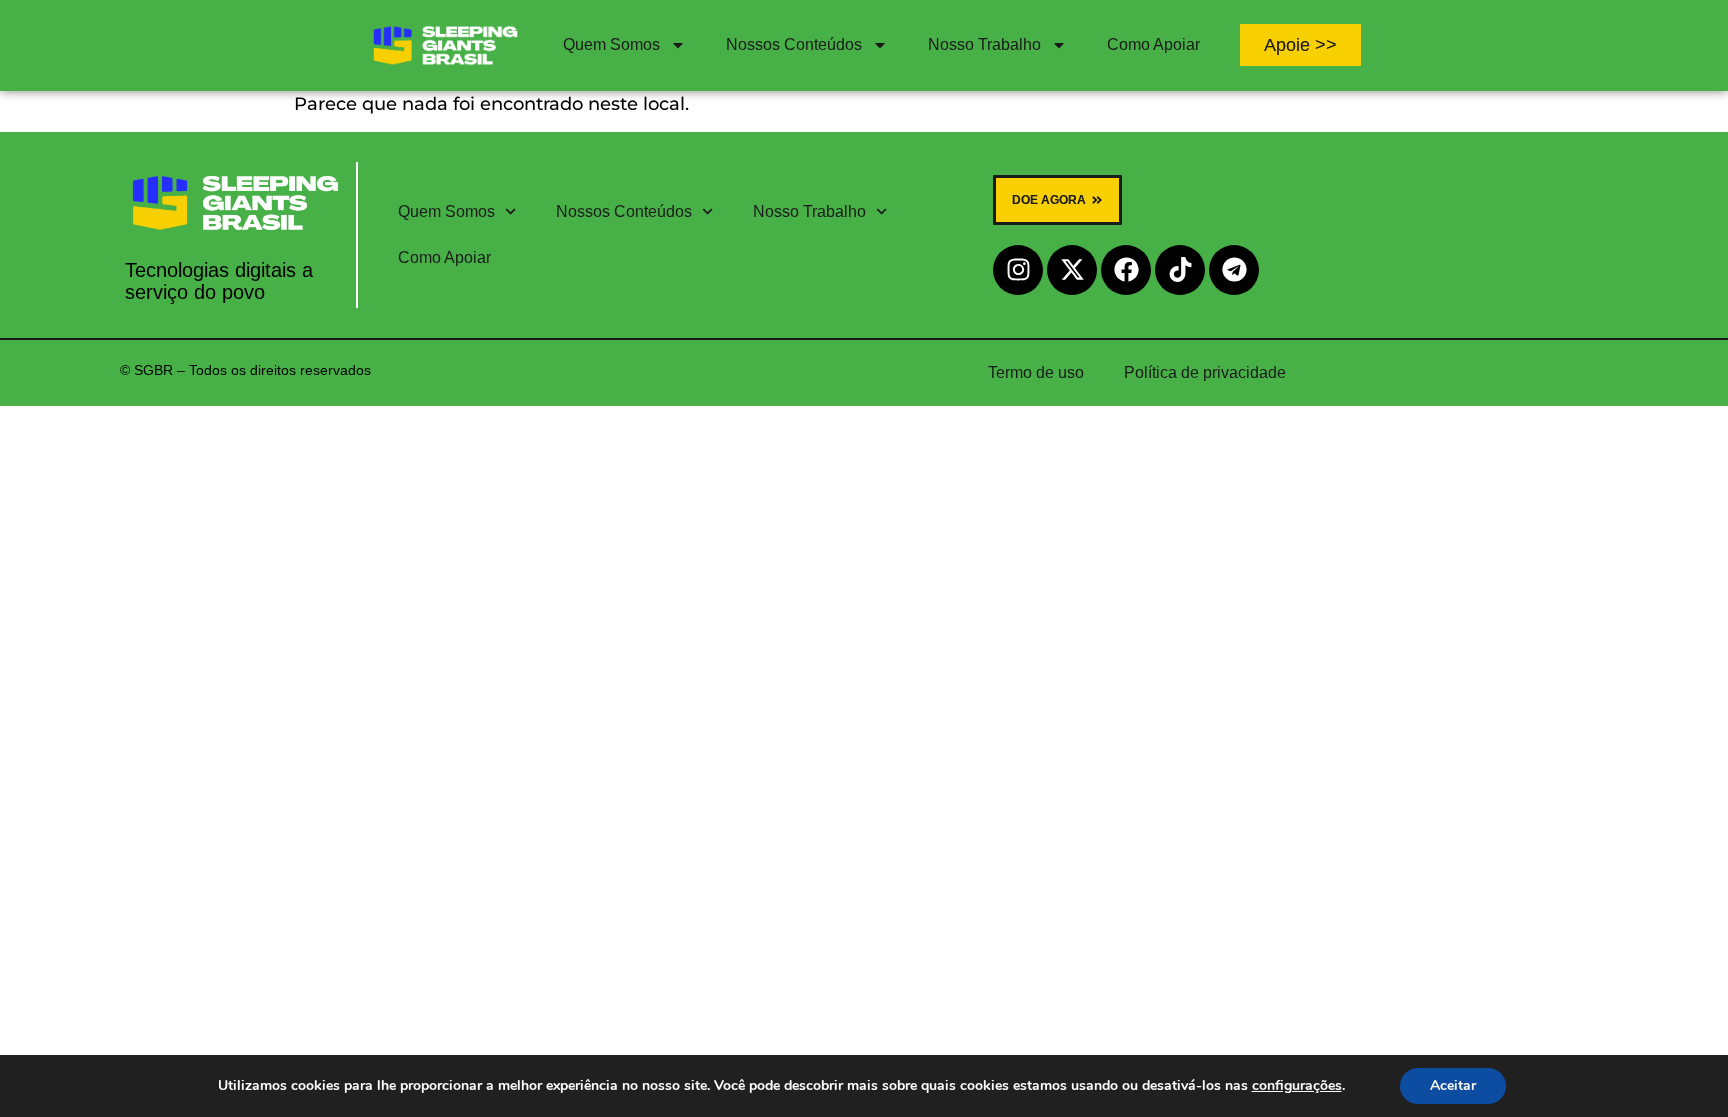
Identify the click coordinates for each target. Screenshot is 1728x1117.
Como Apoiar (1153, 44)
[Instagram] (1018, 270)
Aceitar (1453, 1085)
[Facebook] (1126, 270)
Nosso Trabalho (984, 44)
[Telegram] (1234, 270)
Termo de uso (1036, 372)
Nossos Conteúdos (794, 44)
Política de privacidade (1205, 372)
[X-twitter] (1072, 270)
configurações (1297, 1086)
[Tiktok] (1180, 270)
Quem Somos (611, 44)
